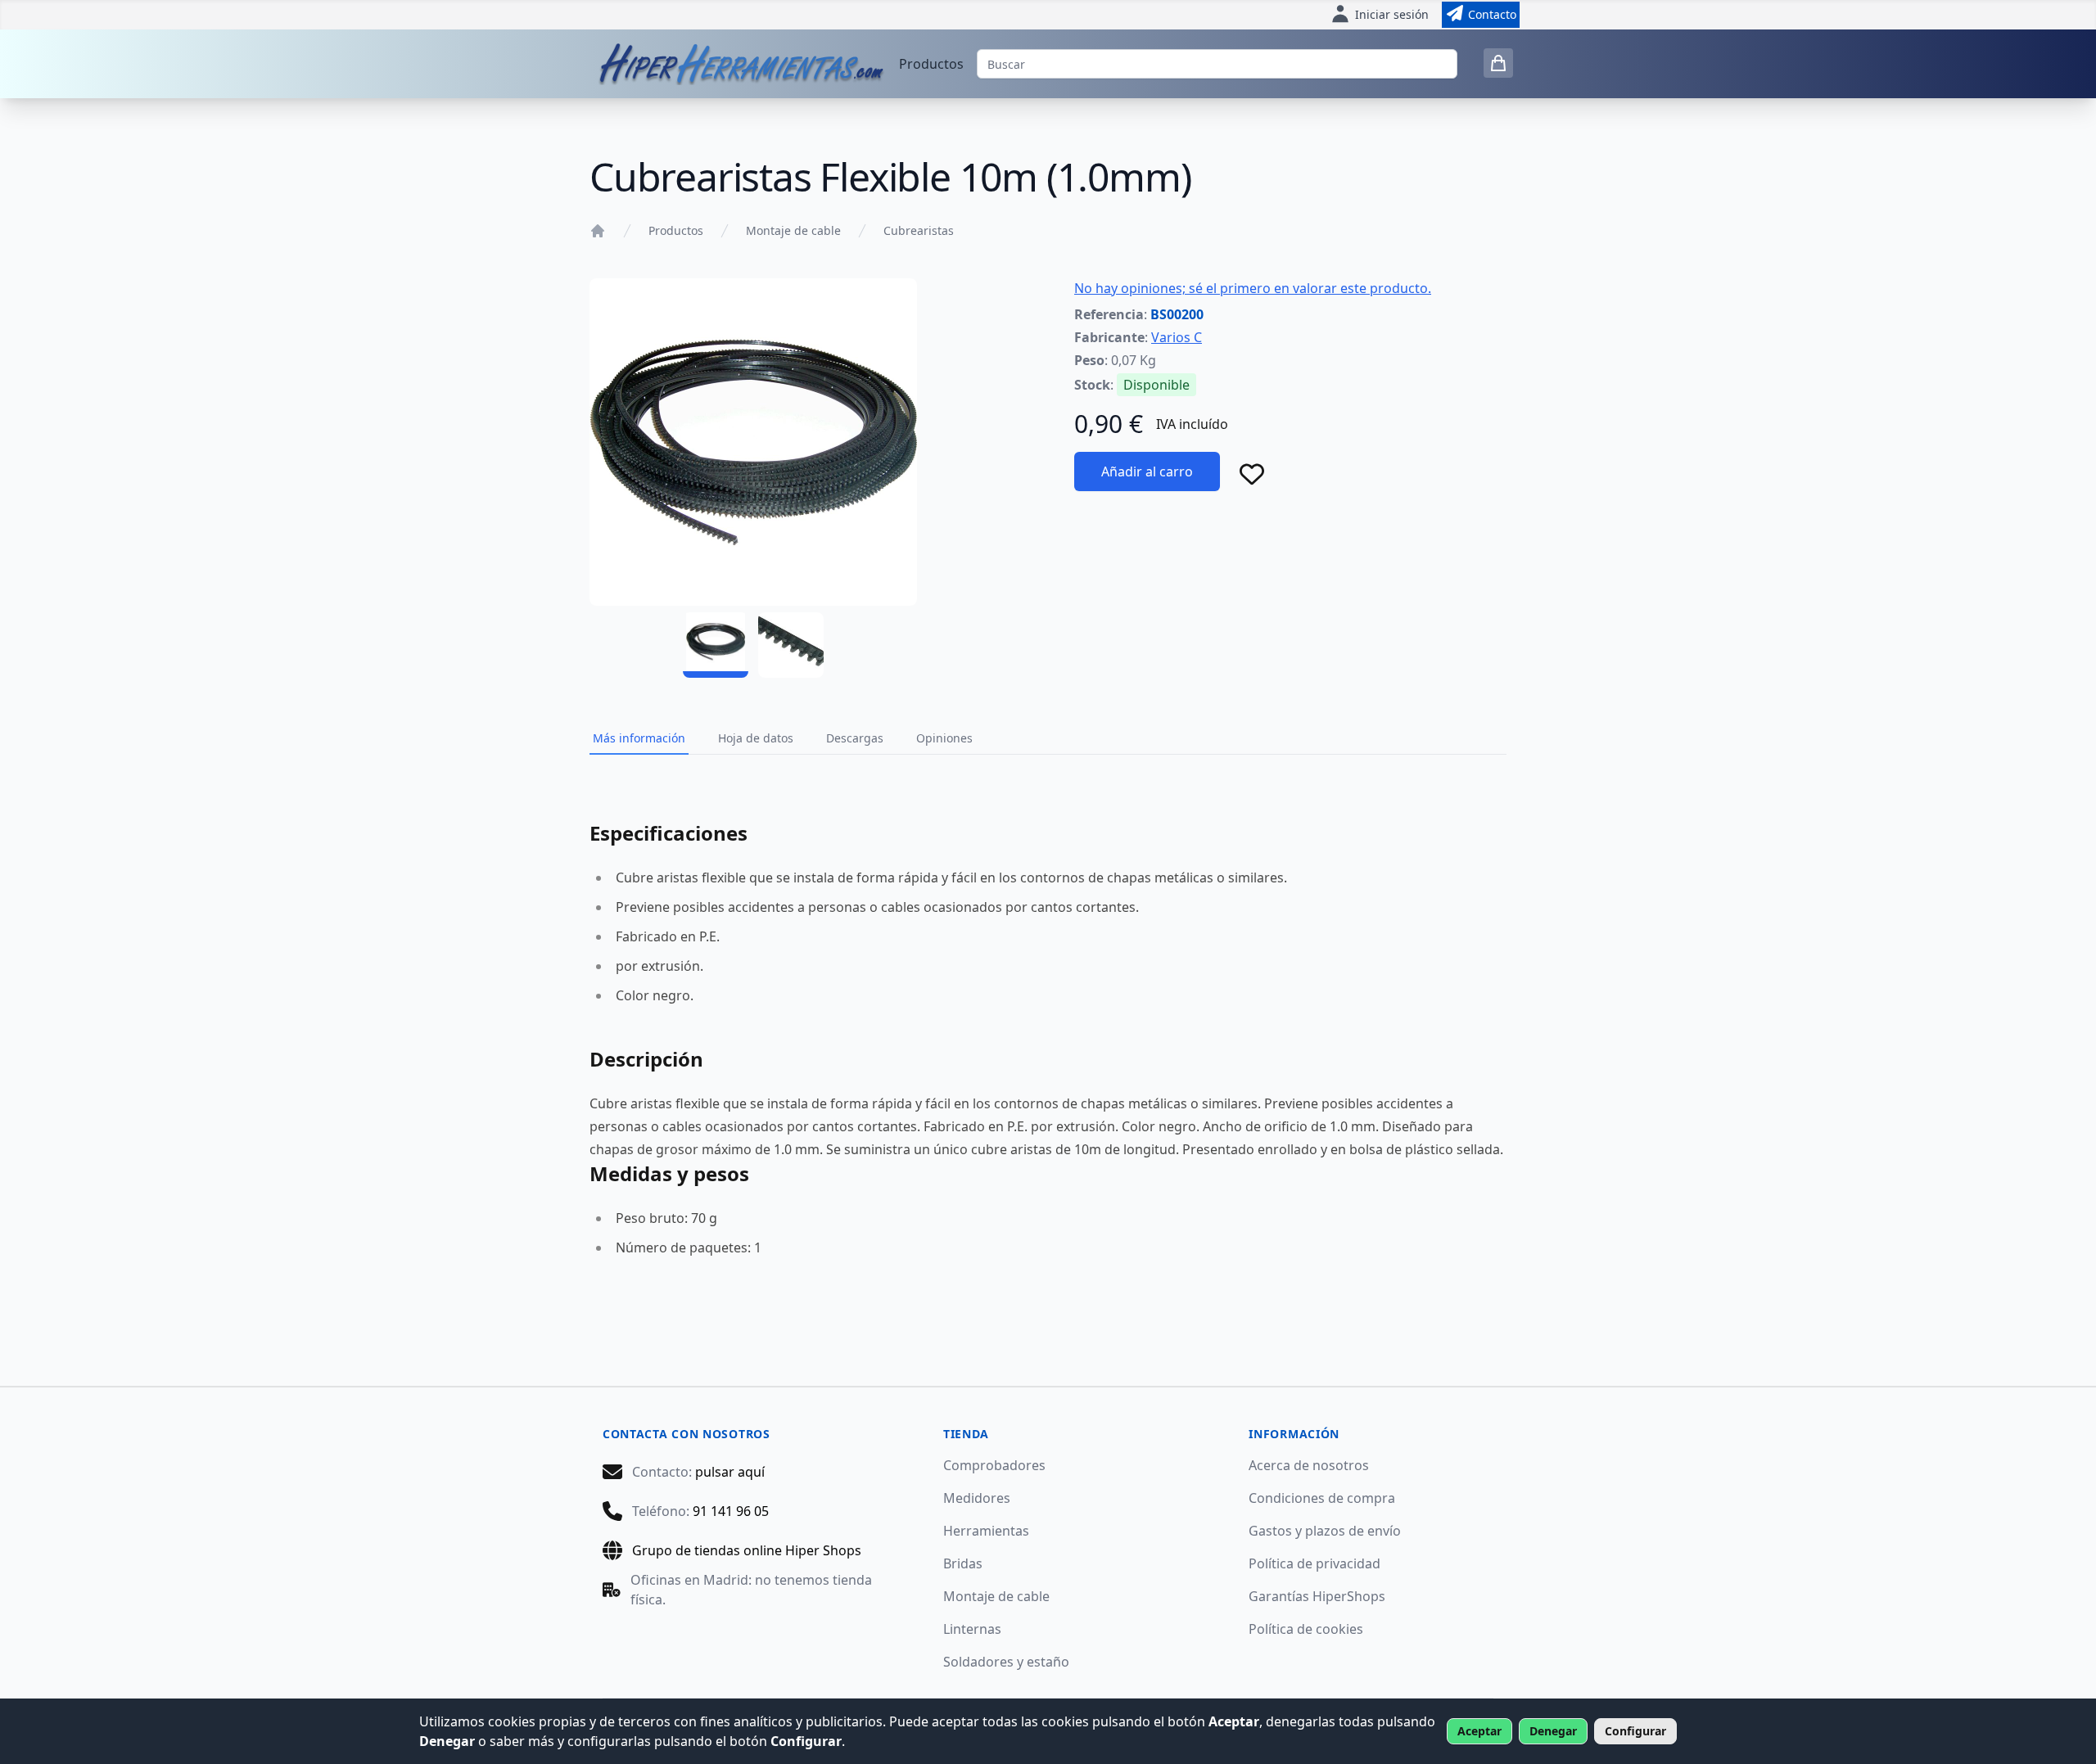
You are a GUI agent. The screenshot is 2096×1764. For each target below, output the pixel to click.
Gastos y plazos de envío (1325, 1531)
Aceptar (1479, 1731)
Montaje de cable (793, 230)
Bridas (963, 1563)
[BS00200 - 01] (716, 645)
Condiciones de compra (1322, 1498)
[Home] (598, 231)
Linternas (972, 1629)
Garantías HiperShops (1317, 1596)
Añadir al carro (1147, 471)
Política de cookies (1306, 1629)
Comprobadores (994, 1465)
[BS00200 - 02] (791, 645)
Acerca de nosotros (1309, 1465)
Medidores (977, 1498)
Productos (931, 64)
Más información (639, 738)
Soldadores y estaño (1006, 1662)
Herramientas (986, 1531)
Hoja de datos (756, 738)
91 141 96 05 (731, 1511)
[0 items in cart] (1498, 63)
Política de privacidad (1315, 1563)
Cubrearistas (919, 230)
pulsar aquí (730, 1472)
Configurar (1635, 1731)
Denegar (1553, 1731)
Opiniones (944, 738)
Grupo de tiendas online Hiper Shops (747, 1550)
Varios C (1177, 337)
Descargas (855, 738)
